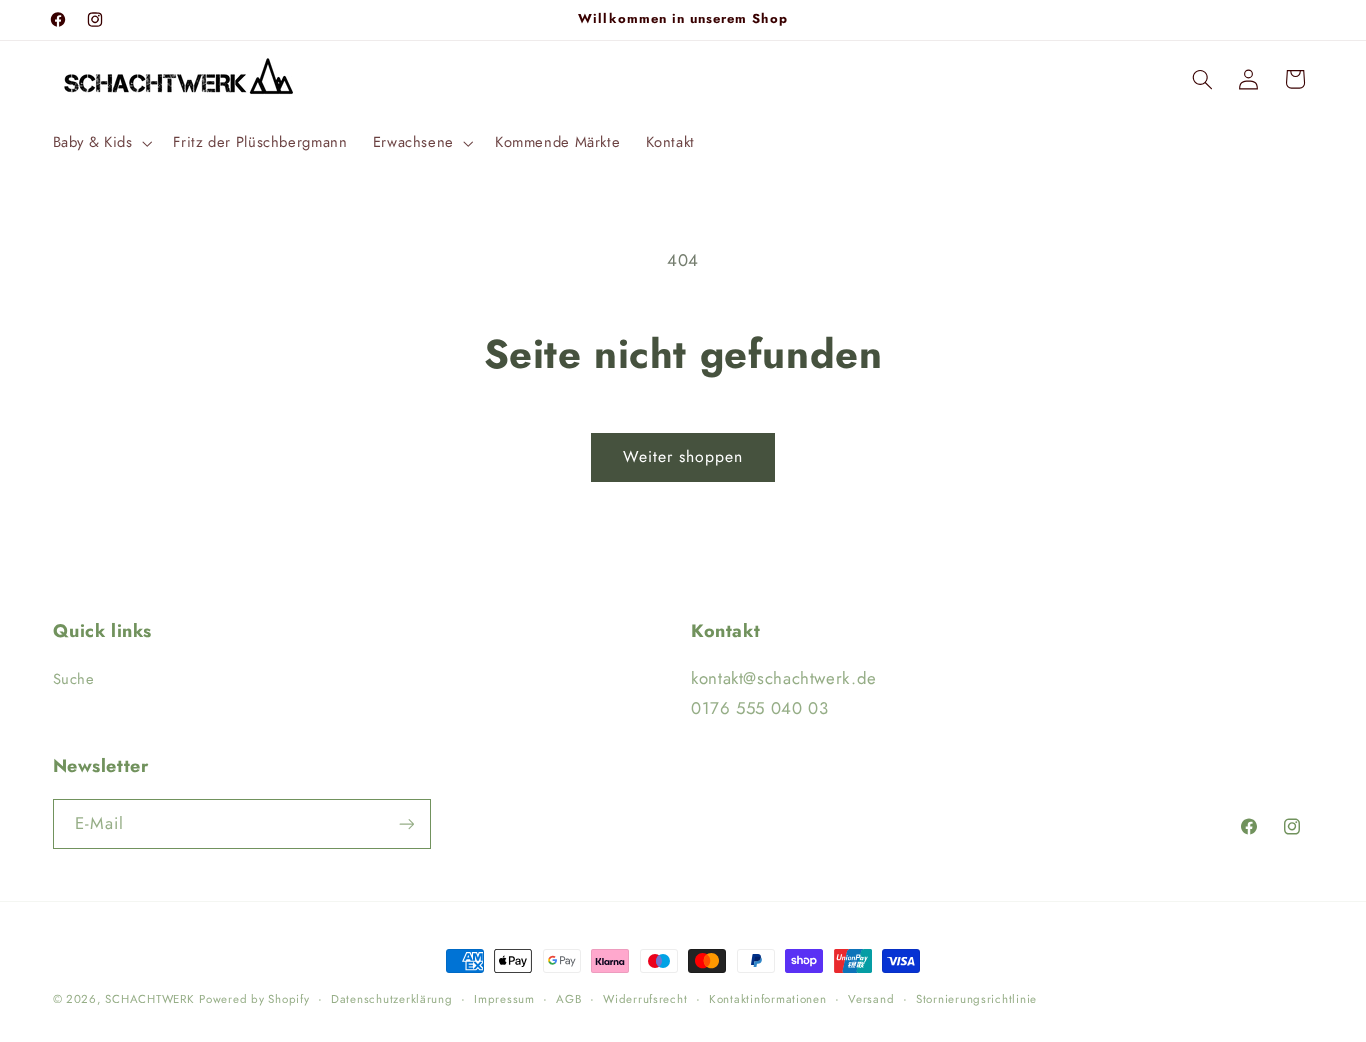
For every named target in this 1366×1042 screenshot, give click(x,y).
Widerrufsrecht (645, 999)
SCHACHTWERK (149, 999)
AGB (568, 999)
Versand (871, 999)
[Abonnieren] (406, 823)
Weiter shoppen (683, 456)
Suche (74, 679)
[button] (100, 143)
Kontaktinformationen (768, 999)
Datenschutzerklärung (392, 999)
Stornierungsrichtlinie (976, 999)
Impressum (504, 999)
